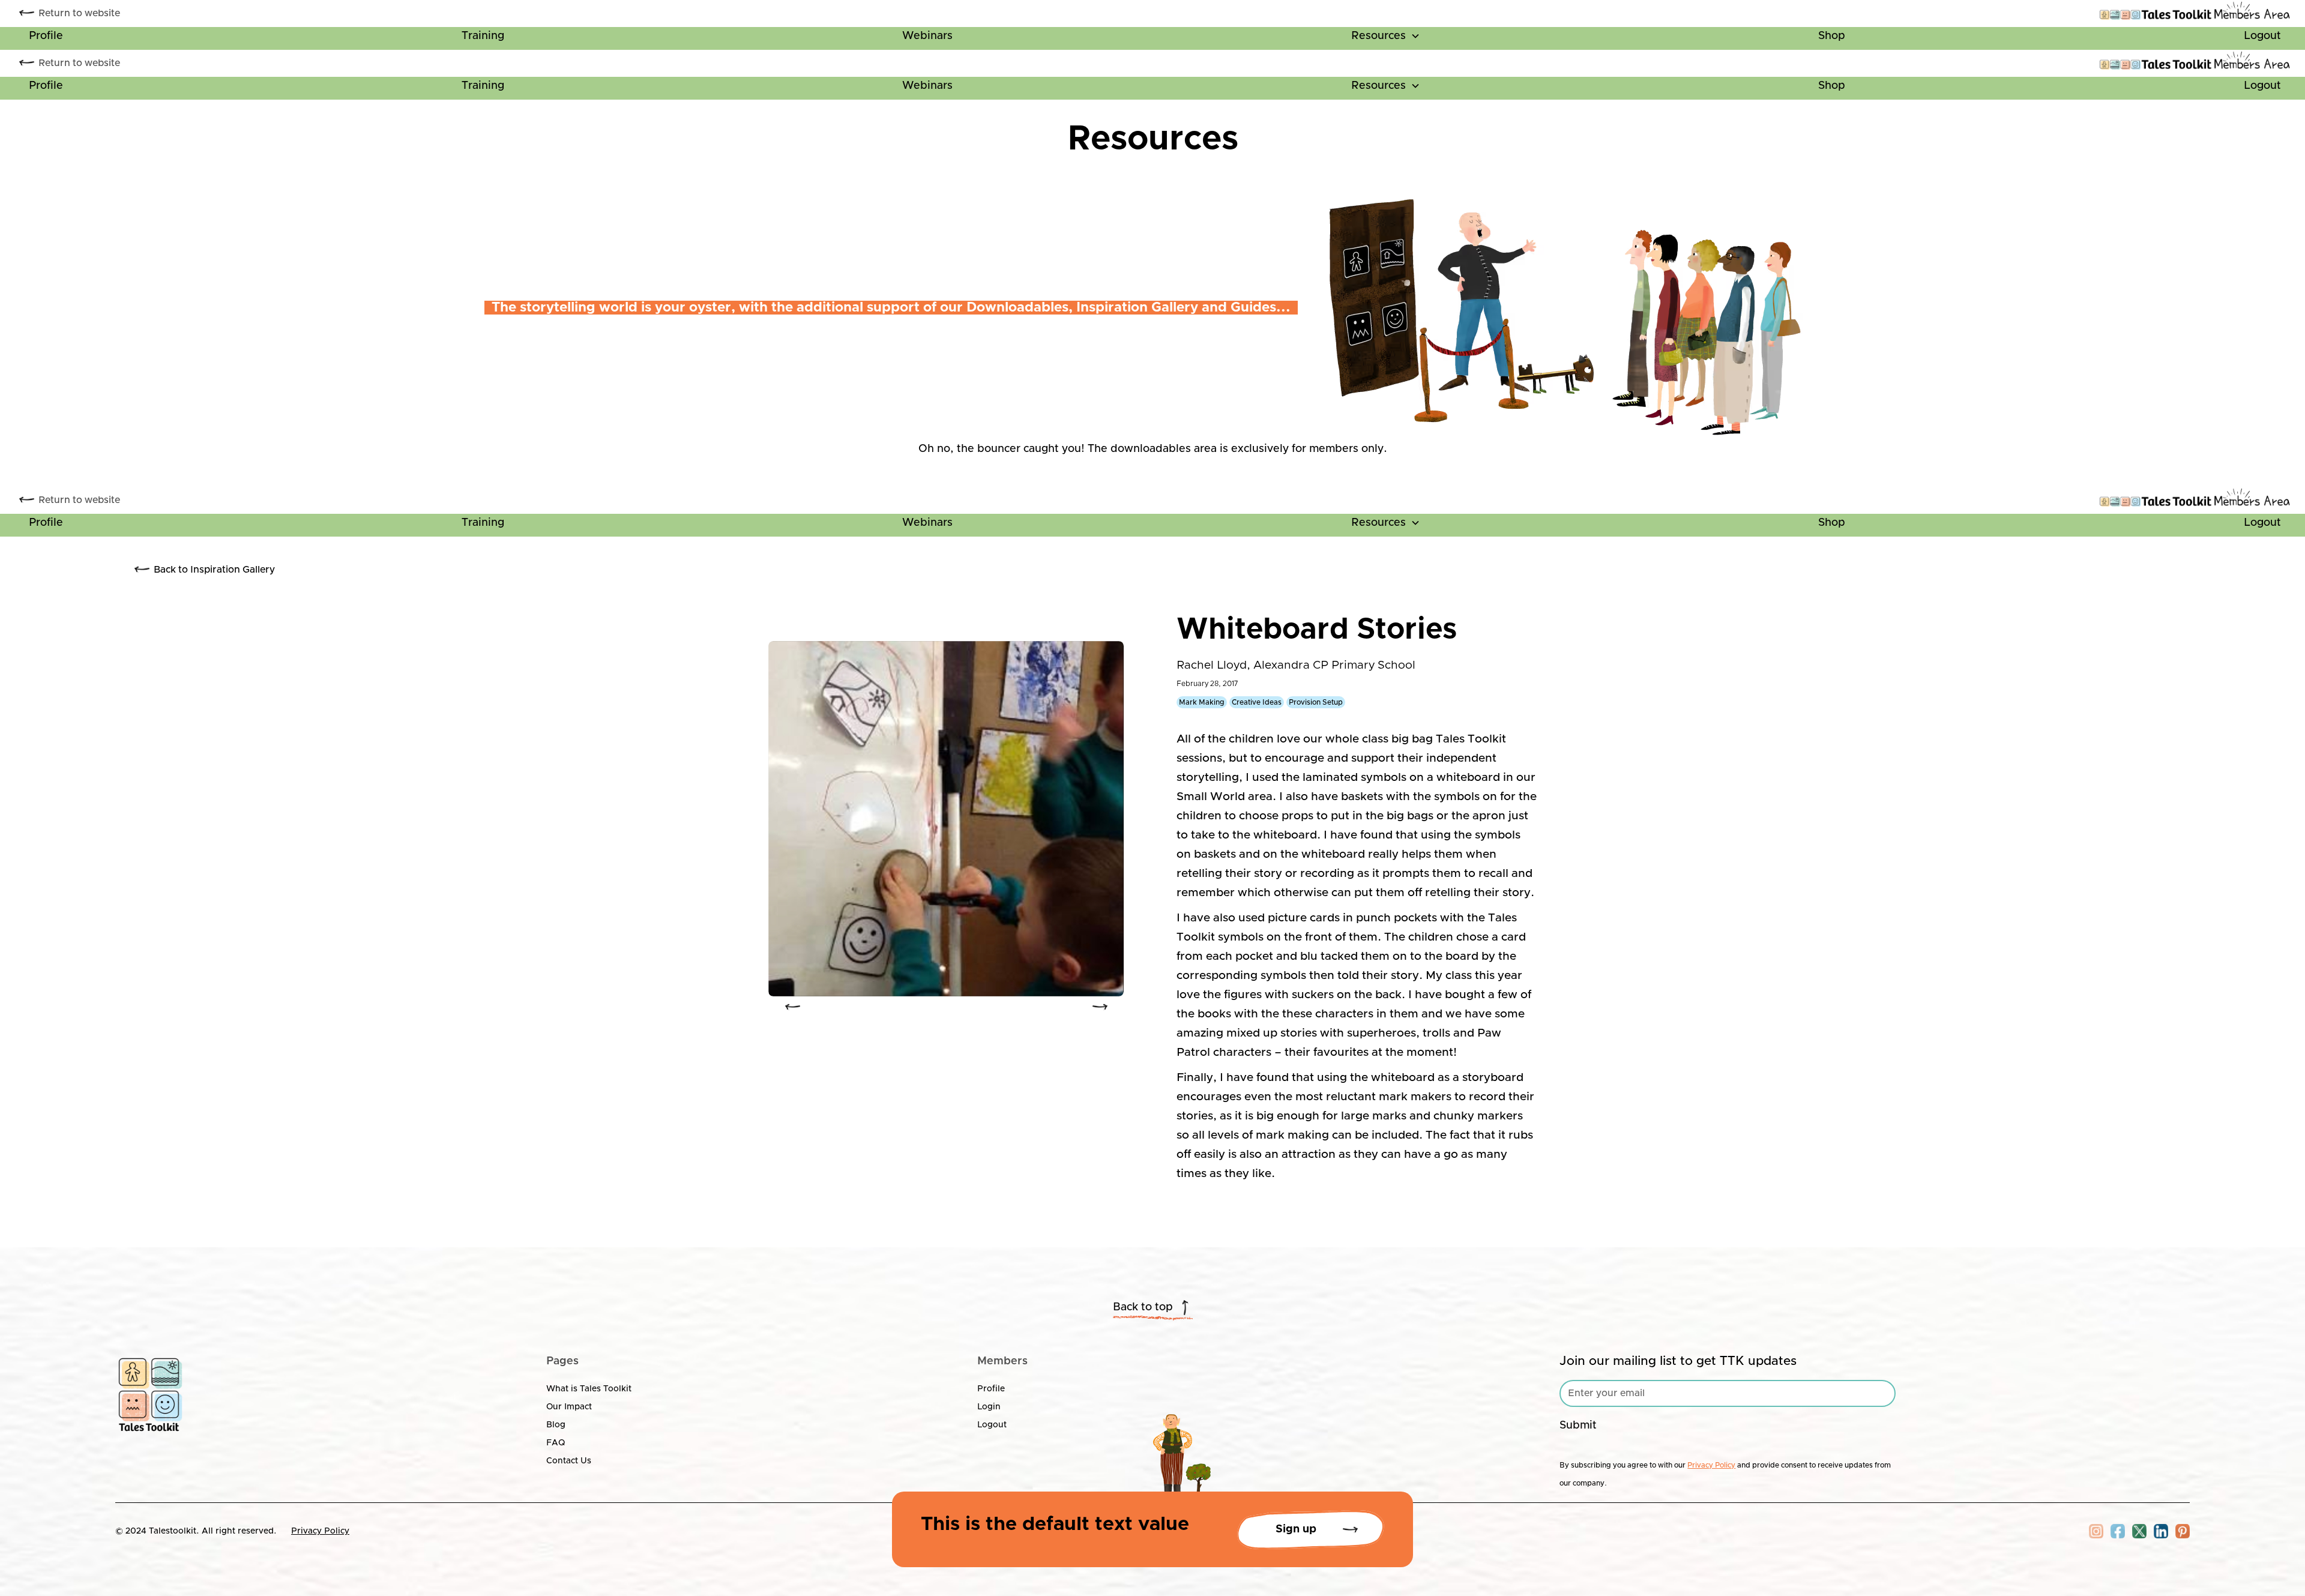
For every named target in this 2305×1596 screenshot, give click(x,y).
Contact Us (569, 1461)
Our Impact (569, 1407)
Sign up (1296, 1529)
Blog (556, 1425)
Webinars (927, 36)
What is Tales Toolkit (589, 1389)
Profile (46, 36)
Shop (1832, 36)
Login (989, 1407)
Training (483, 36)
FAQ (556, 1443)
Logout (2262, 36)
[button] (1386, 38)
